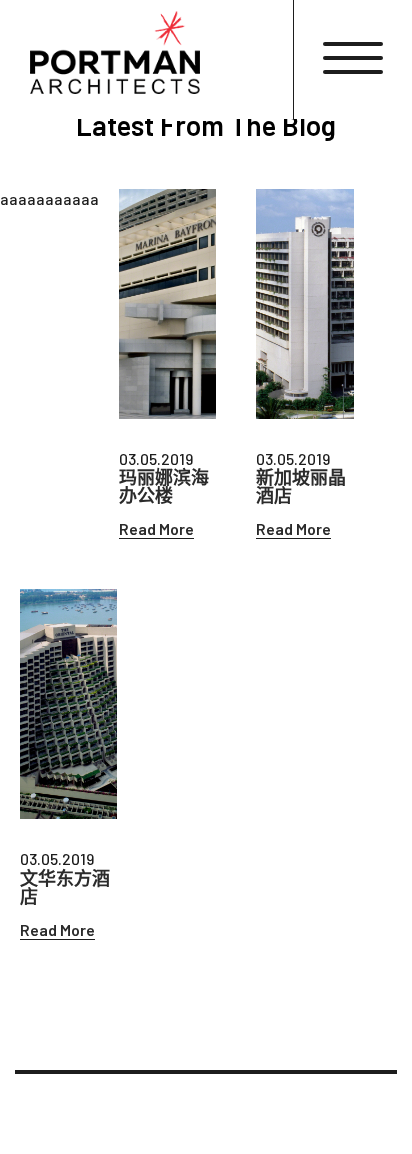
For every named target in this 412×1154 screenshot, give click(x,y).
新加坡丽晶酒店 (301, 486)
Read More (156, 528)
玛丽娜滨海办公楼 (164, 486)
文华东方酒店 (65, 887)
